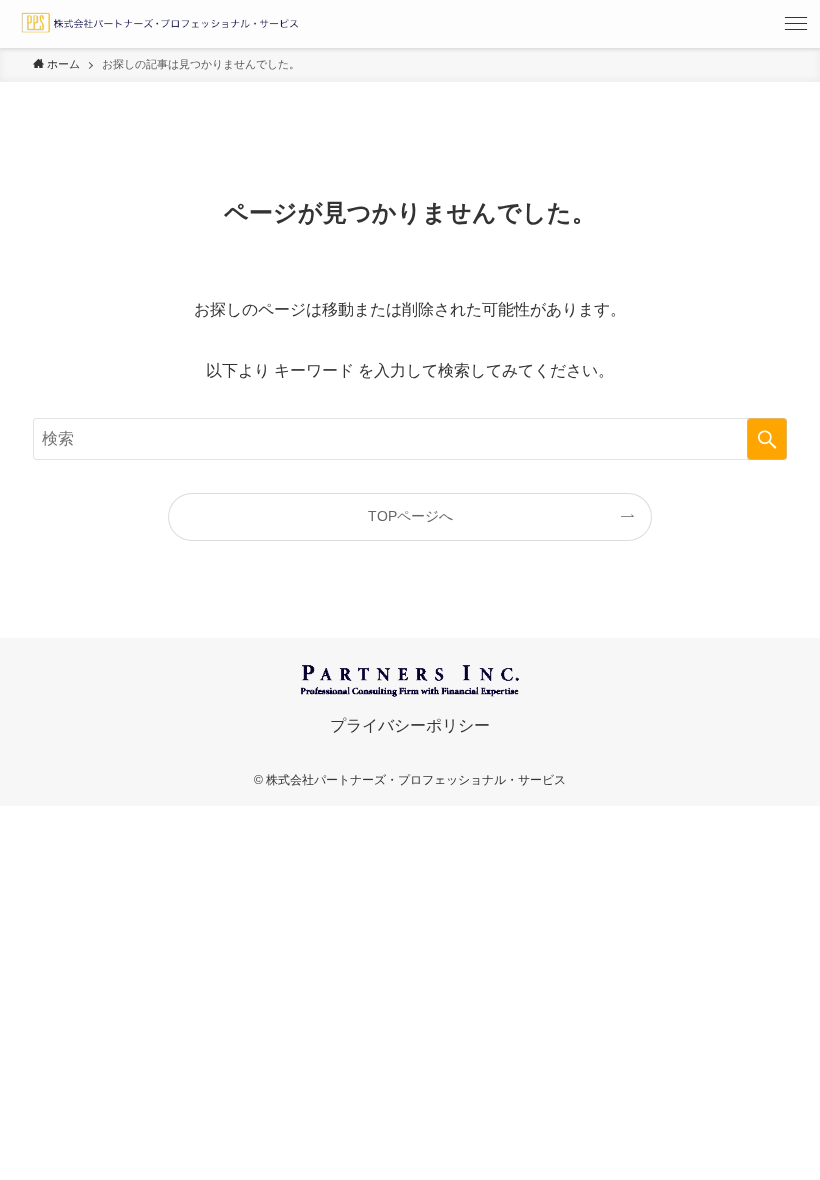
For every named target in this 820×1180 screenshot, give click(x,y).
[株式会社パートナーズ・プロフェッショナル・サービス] (159, 24)
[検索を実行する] (767, 439)
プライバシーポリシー (410, 725)
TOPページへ (410, 516)
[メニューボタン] (796, 24)
